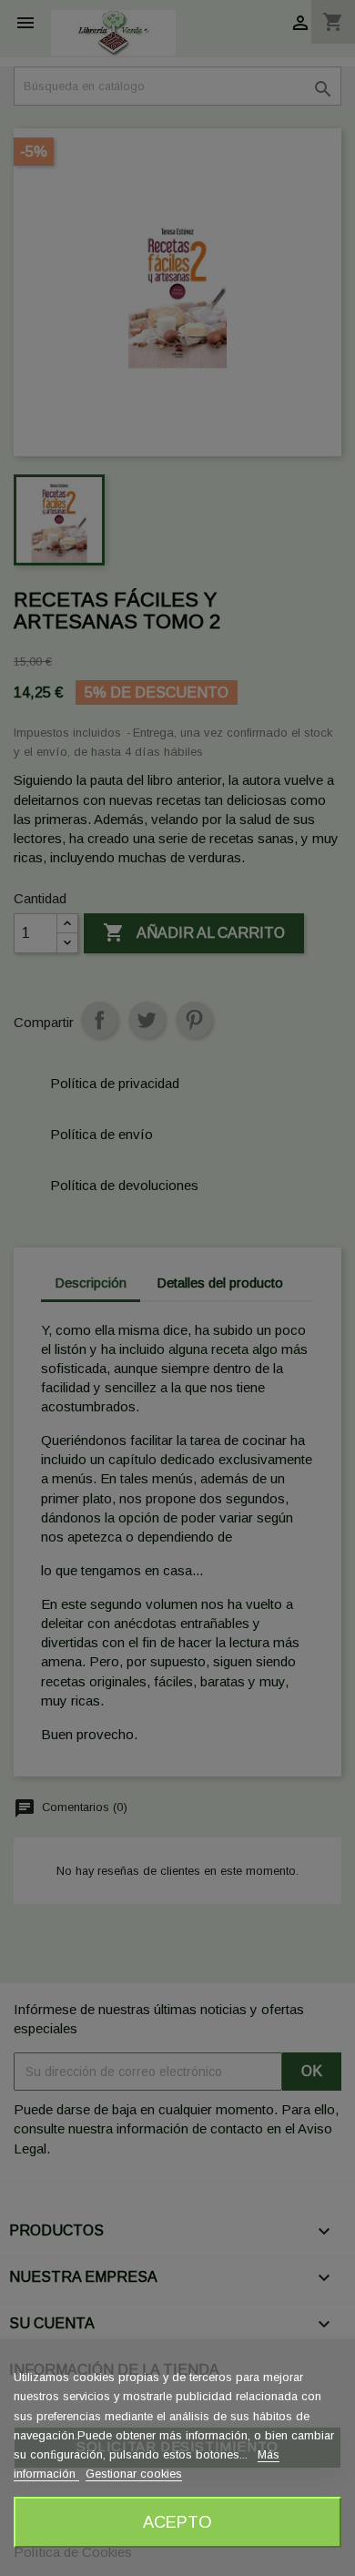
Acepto (177, 2522)
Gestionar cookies (134, 2474)
